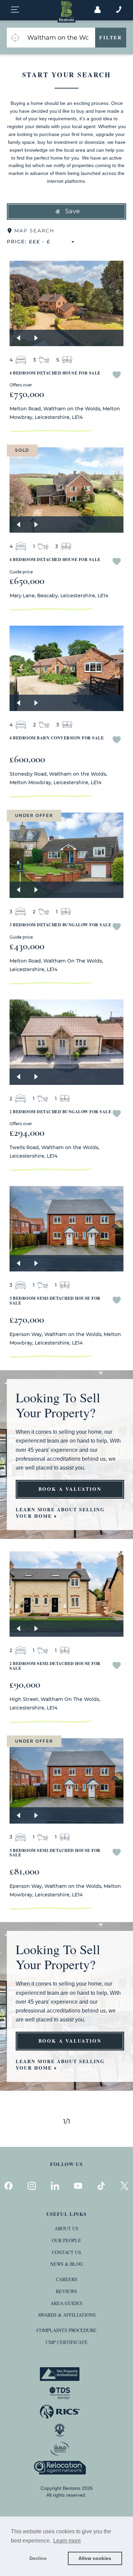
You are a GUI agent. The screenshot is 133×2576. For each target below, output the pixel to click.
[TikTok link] (101, 2186)
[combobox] (59, 38)
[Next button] (36, 338)
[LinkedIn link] (55, 2186)
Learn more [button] (67, 2541)
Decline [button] (38, 2558)
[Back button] (18, 338)
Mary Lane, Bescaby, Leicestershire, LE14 (59, 596)
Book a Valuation (70, 1489)
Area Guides (66, 2303)
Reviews (66, 2291)
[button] (66, 212)
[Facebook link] (9, 2186)
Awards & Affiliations (67, 2315)
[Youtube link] (78, 2186)
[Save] (117, 376)
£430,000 (27, 946)
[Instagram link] (32, 2186)
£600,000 (27, 759)
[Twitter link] (124, 2186)
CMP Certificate (67, 2342)
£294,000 (27, 1133)
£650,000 (27, 581)
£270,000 (27, 1319)
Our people (66, 2240)
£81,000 (24, 1871)
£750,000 (27, 394)
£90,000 (25, 1684)
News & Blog (66, 2264)
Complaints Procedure (66, 2330)
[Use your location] (15, 38)
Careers (67, 2279)
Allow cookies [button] (95, 2558)
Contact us (66, 2252)
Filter (111, 37)
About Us (66, 2228)
